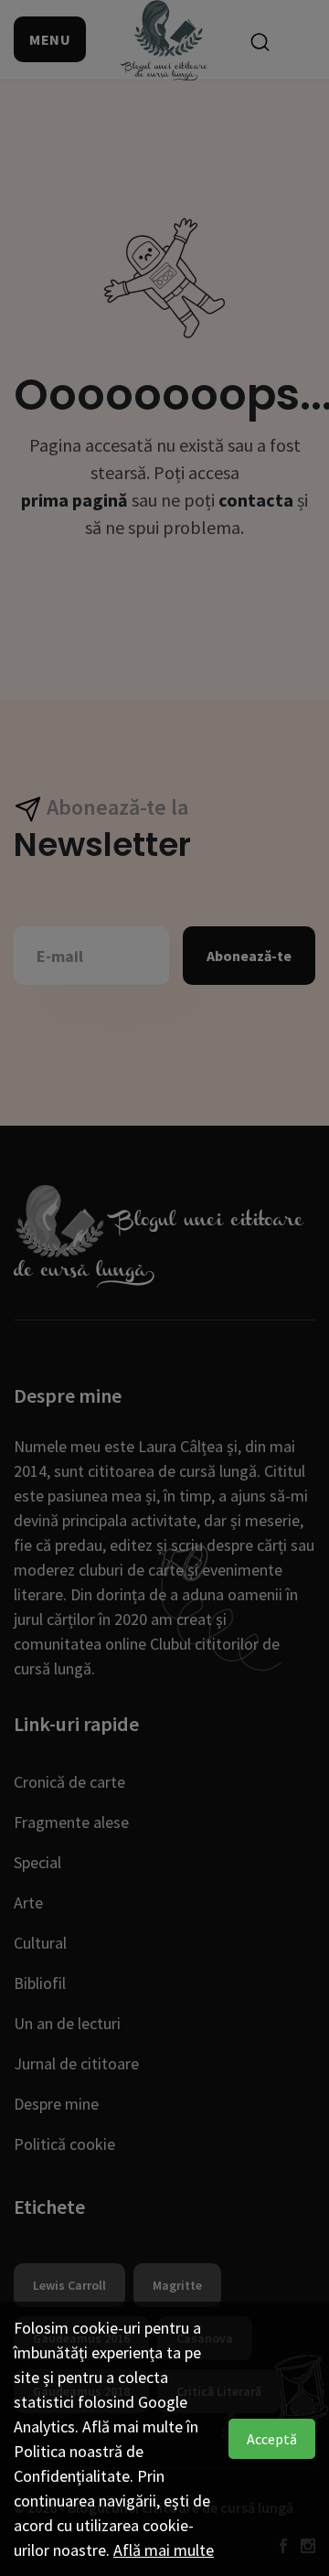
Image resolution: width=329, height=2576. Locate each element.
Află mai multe (164, 2550)
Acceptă (272, 2439)
